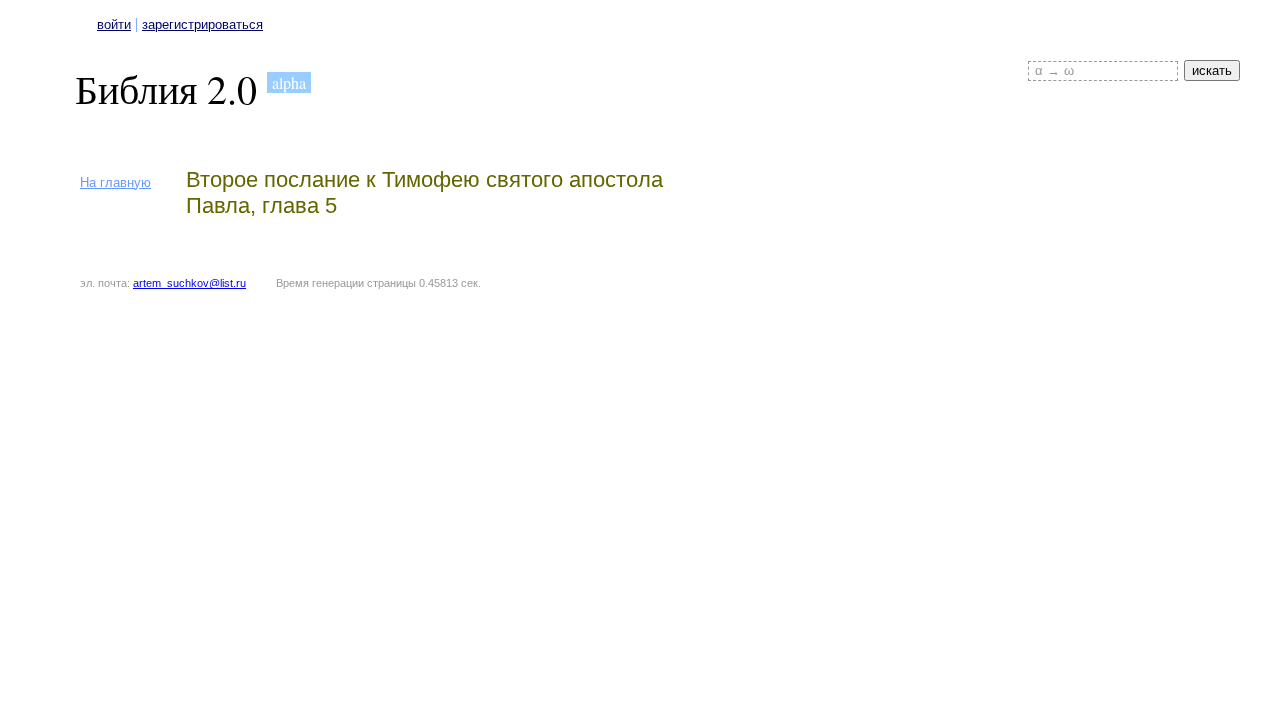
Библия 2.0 (166, 88)
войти (114, 24)
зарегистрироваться (202, 24)
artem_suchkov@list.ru (189, 283)
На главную (115, 182)
